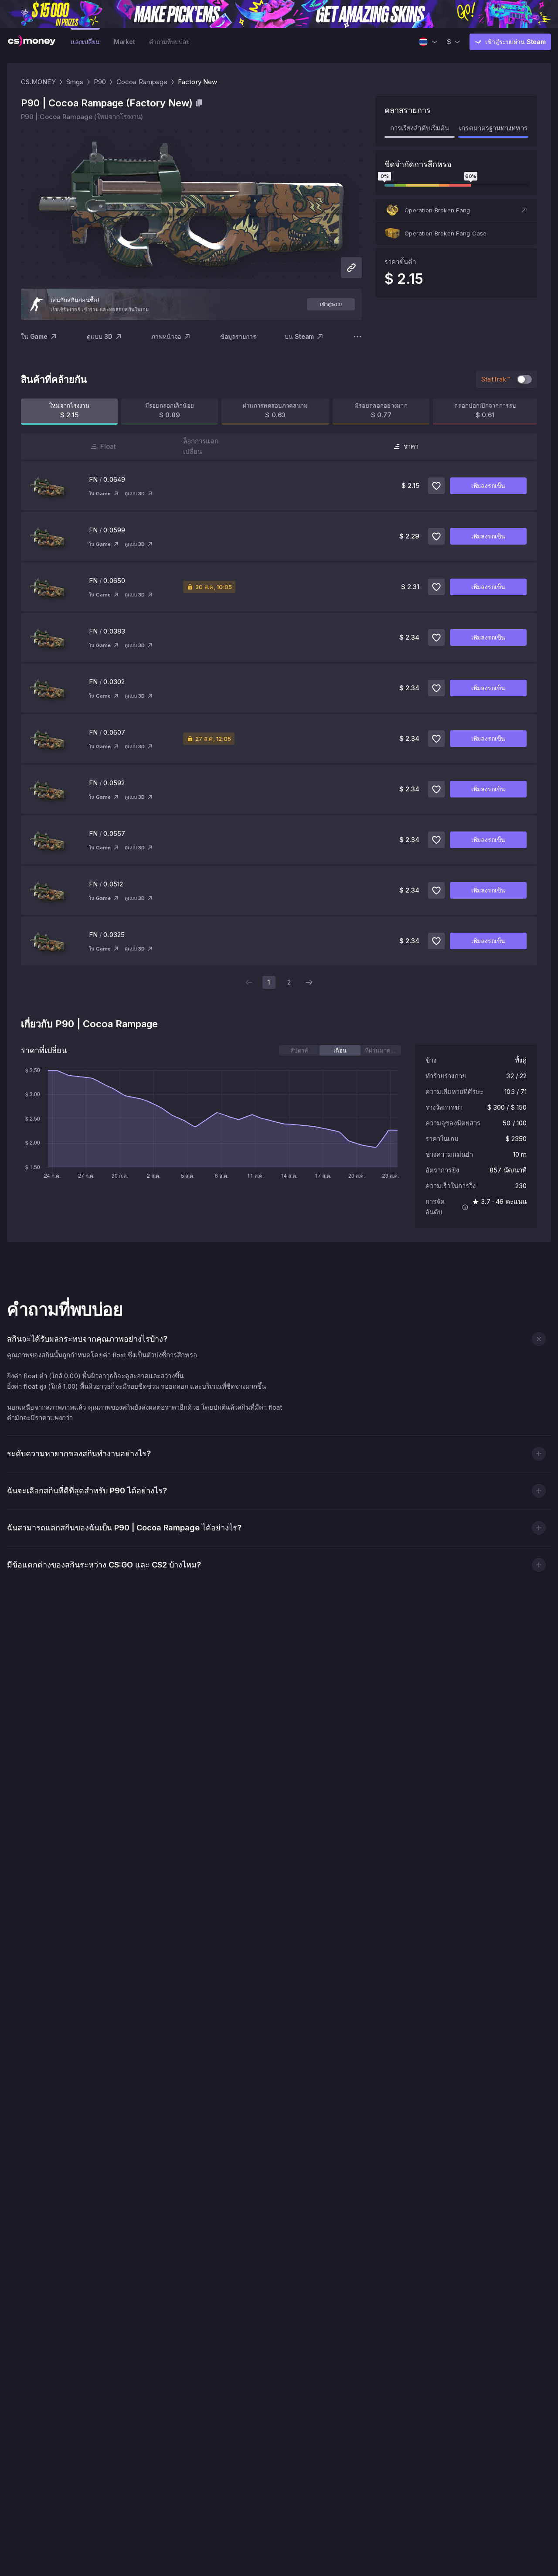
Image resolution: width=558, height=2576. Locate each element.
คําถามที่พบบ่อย (169, 42)
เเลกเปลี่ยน (85, 42)
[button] (456, 210)
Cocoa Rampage (142, 82)
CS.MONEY (38, 82)
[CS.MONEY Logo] (32, 42)
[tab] (299, 1050)
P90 (100, 82)
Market (124, 42)
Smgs (75, 82)
